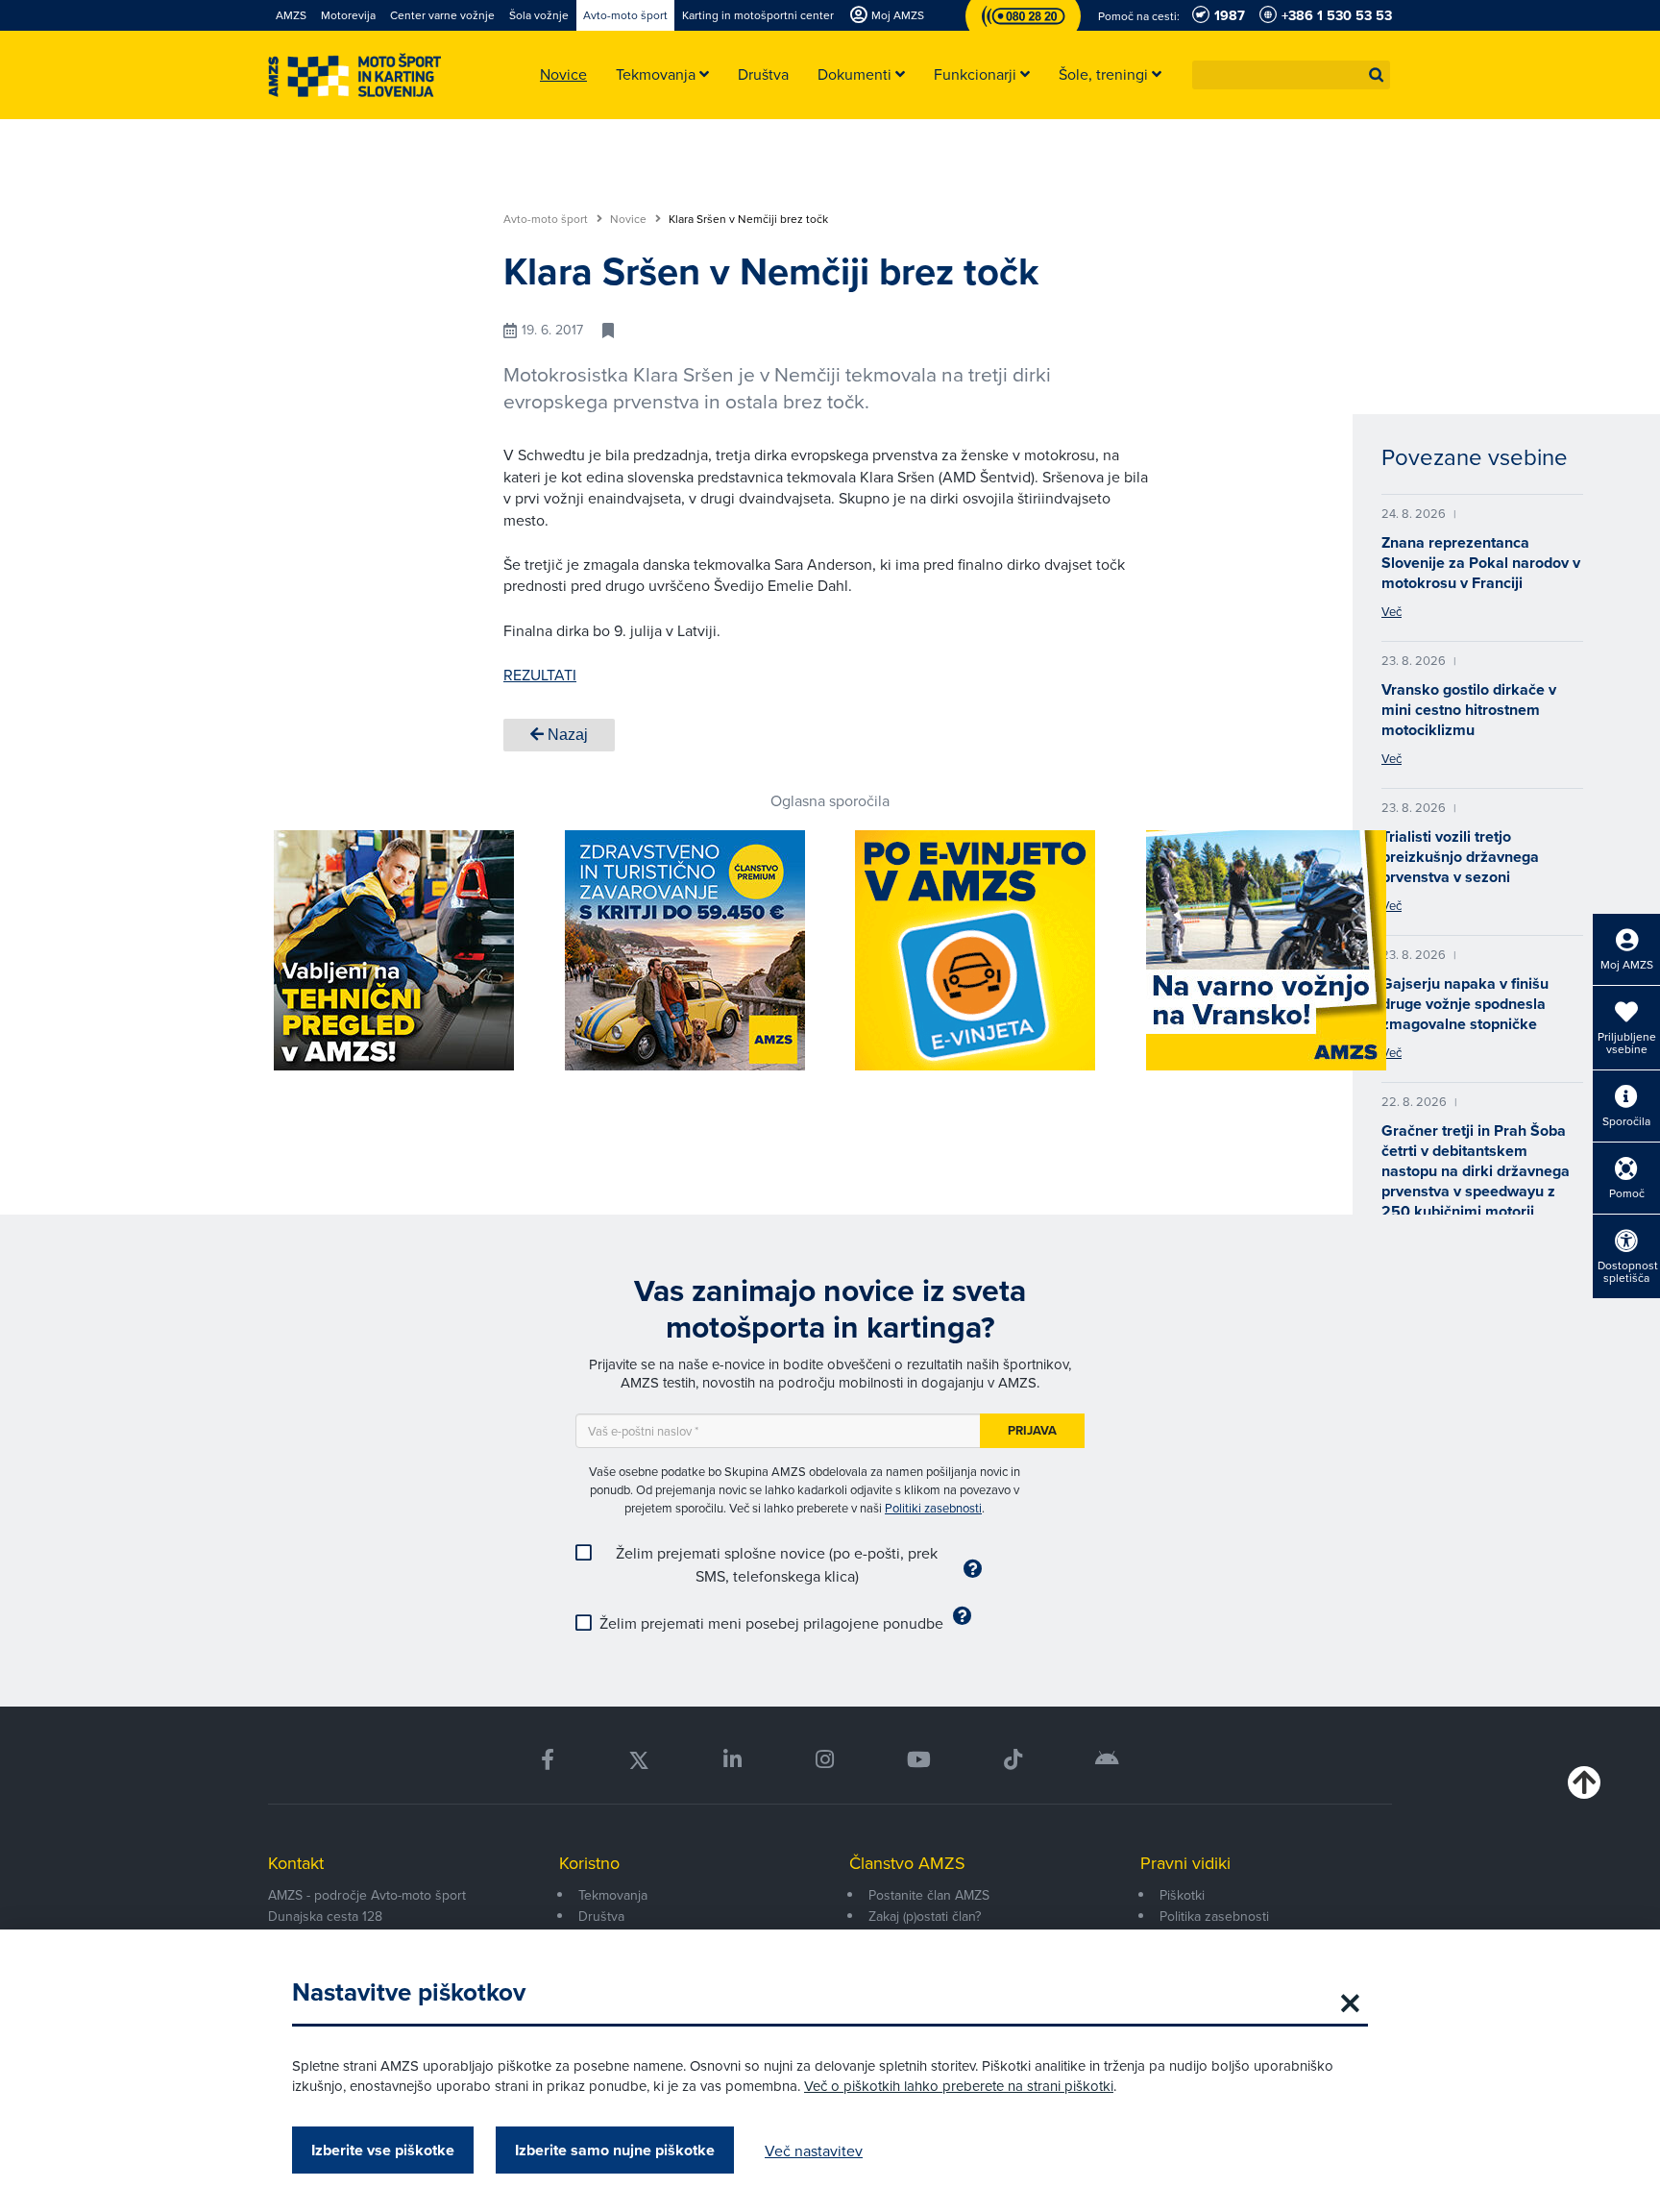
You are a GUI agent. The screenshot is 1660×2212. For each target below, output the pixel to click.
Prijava (1032, 1430)
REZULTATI (540, 675)
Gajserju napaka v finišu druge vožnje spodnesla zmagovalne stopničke (1465, 1004)
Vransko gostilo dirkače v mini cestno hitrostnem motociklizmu (1469, 710)
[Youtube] (919, 1760)
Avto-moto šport (547, 219)
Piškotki (1182, 1895)
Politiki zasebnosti (933, 1508)
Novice (630, 219)
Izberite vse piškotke (383, 2150)
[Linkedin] (732, 1760)
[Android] (1107, 1760)
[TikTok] (1013, 1760)
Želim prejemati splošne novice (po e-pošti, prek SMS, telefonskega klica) (777, 1564)
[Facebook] (548, 1760)
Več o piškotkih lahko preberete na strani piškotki (959, 2086)
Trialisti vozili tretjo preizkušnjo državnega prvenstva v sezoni (1460, 857)
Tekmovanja (613, 1895)
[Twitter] (639, 1760)
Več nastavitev (814, 2151)
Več (1391, 611)
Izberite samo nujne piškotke (615, 2150)
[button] (1377, 75)
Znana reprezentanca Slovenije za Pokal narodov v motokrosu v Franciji (1481, 563)
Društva (601, 1916)
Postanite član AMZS (929, 1895)
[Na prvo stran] (354, 75)
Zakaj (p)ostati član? (925, 1916)
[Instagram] (824, 1760)
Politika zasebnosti (1214, 1916)
